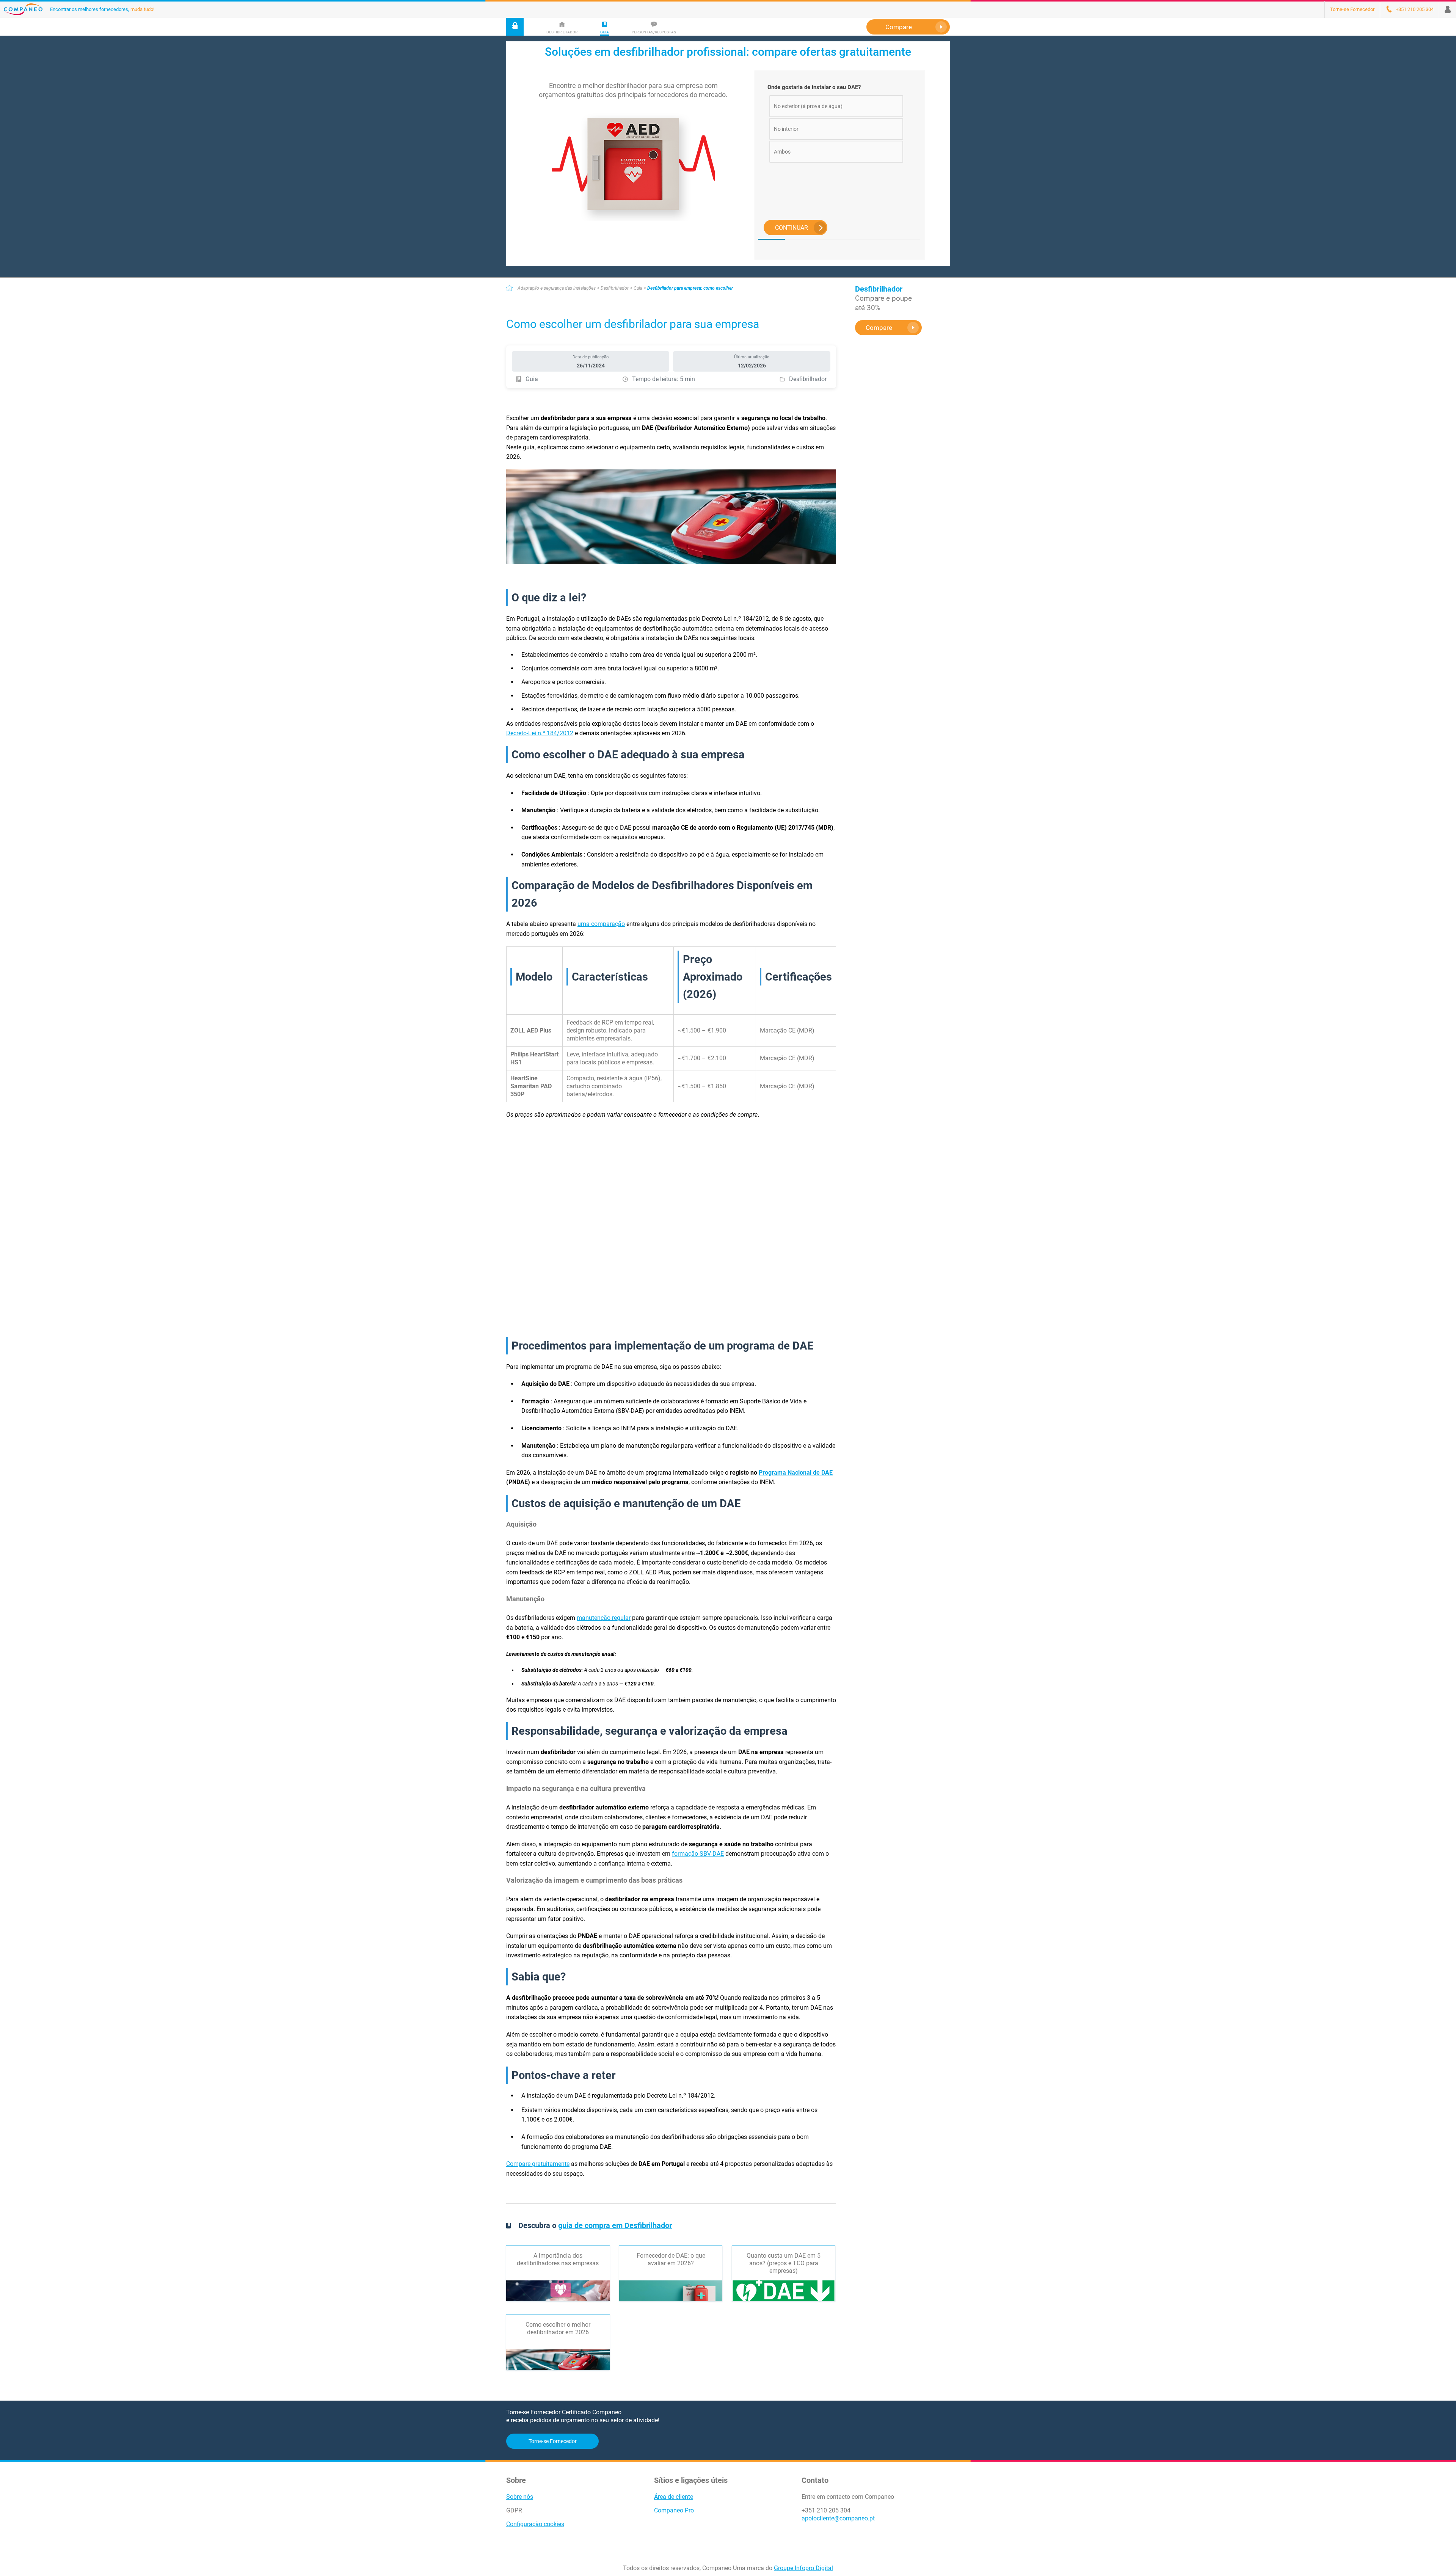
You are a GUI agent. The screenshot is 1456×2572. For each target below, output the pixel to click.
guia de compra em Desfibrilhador (615, 2225)
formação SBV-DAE (698, 1854)
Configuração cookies (535, 2524)
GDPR (514, 2510)
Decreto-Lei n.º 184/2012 (540, 733)
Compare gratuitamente (538, 2164)
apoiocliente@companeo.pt (838, 2518)
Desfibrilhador (615, 288)
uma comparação (601, 924)
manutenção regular (604, 1618)
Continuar (792, 228)
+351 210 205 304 (826, 2510)
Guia (638, 288)
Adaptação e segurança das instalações (557, 288)
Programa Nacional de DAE (796, 1473)
